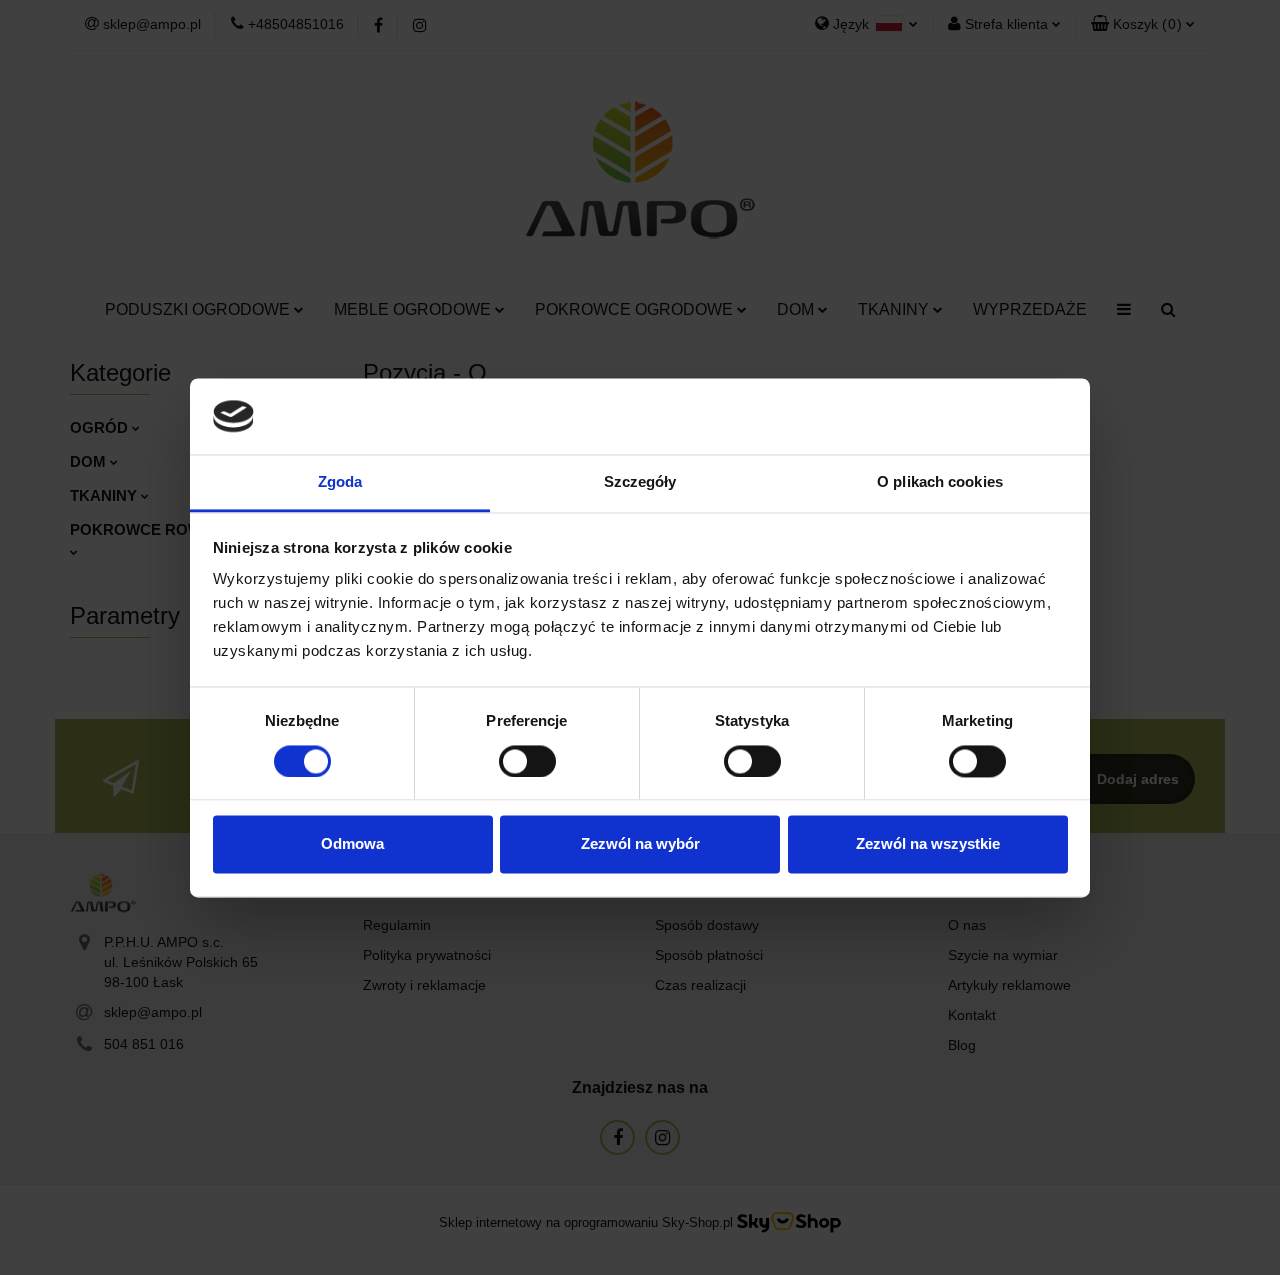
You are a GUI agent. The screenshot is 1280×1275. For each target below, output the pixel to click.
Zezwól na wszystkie (928, 844)
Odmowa (352, 844)
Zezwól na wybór (640, 844)
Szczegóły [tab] (640, 482)
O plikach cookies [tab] (940, 482)
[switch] (527, 761)
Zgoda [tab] (340, 482)
